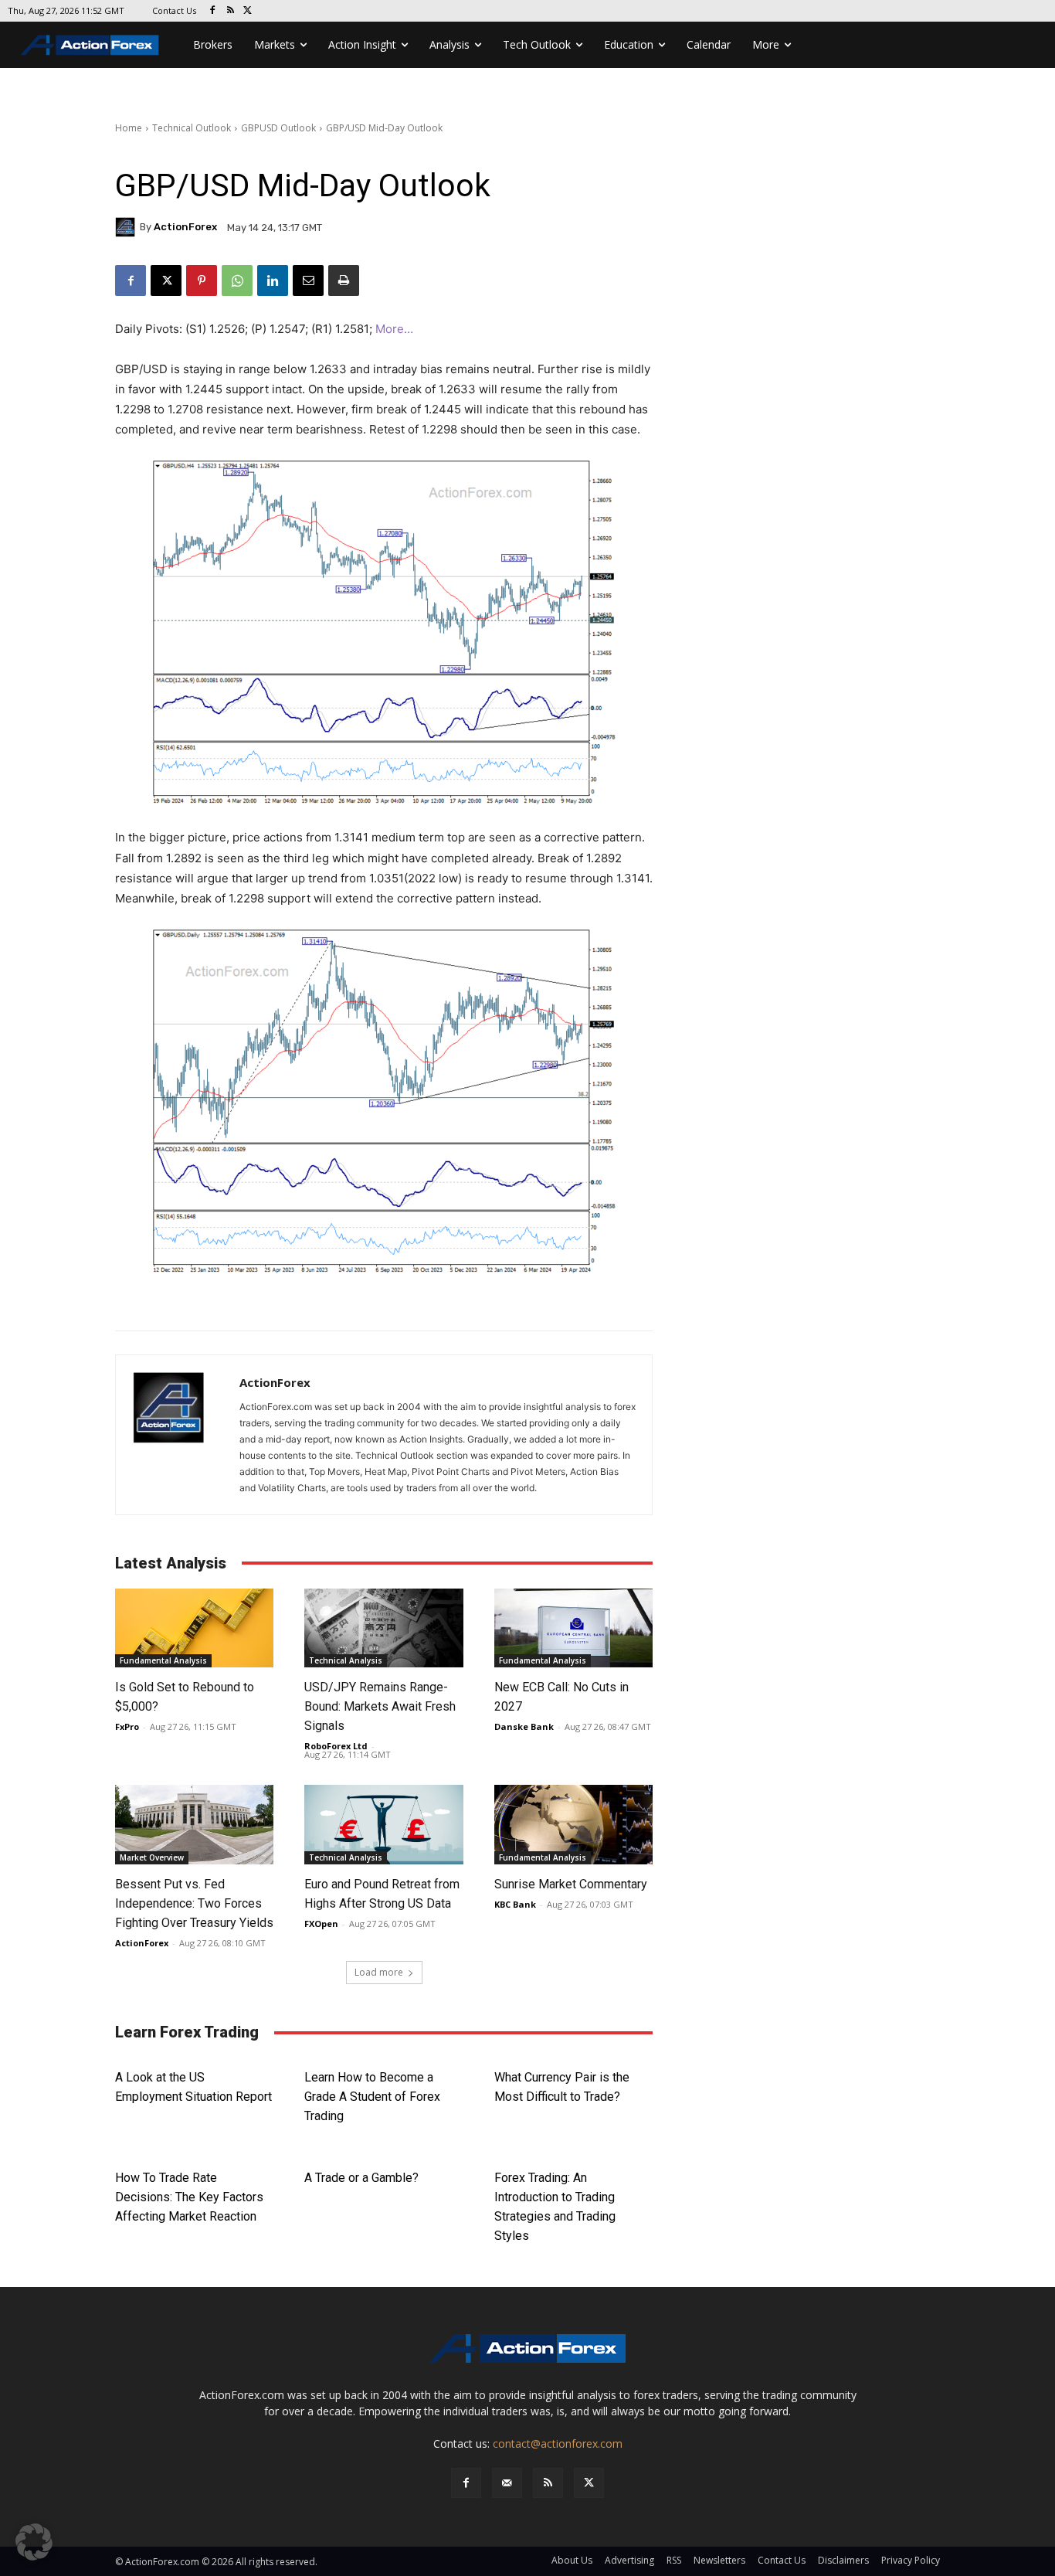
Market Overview (152, 1857)
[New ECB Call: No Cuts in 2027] (573, 1628)
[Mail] (507, 2483)
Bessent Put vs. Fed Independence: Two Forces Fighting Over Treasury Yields (194, 1903)
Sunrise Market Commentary (571, 1884)
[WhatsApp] (237, 280)
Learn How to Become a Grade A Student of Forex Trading (372, 2097)
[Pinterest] (202, 280)
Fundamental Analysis (163, 1660)
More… (394, 329)
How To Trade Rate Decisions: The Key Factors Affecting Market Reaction (189, 2197)
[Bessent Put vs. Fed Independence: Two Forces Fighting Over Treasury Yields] (194, 1825)
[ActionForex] (127, 227)
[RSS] (231, 11)
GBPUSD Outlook (278, 128)
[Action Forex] (90, 45)
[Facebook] (213, 11)
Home (129, 128)
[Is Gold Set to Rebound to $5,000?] (194, 1628)
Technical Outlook (192, 128)
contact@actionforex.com (558, 2443)
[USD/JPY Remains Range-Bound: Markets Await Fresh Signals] (383, 1628)
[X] (248, 11)
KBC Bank (515, 1904)
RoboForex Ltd (336, 1746)
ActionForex (185, 227)
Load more (379, 1972)
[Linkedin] (273, 280)
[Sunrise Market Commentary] (573, 1825)
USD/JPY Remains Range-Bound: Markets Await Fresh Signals (380, 1706)
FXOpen (321, 1924)
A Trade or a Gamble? (361, 2178)
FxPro (127, 1726)
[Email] (308, 280)
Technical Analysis (346, 1660)
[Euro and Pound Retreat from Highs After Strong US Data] (383, 1825)
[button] (34, 2542)
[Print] (344, 280)
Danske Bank (524, 1726)
